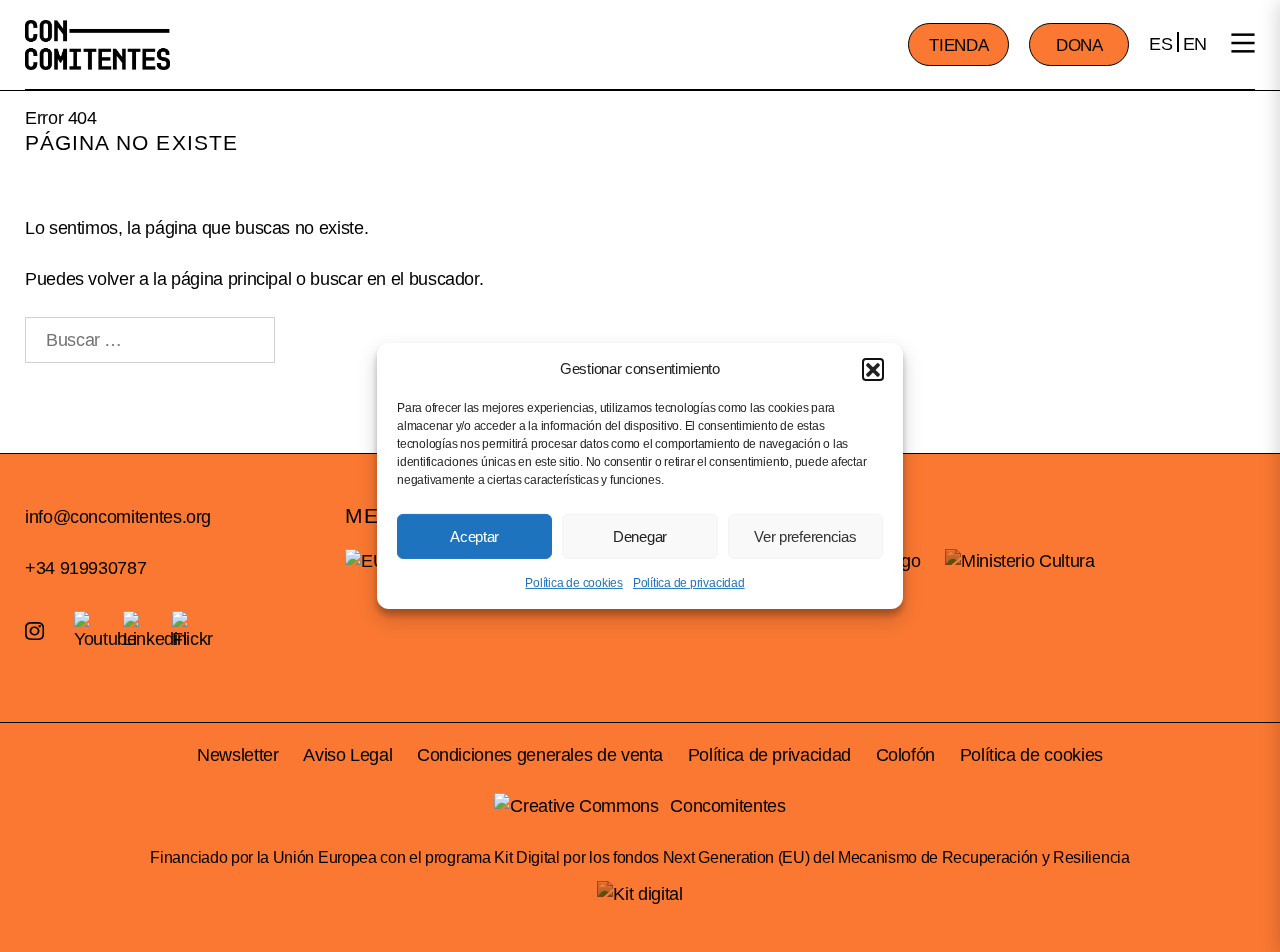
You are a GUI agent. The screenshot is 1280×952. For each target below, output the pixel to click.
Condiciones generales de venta (540, 755)
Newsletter (237, 755)
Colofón (905, 755)
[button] (873, 368)
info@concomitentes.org (118, 517)
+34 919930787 (85, 568)
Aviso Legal (347, 755)
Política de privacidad (689, 583)
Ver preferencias (805, 535)
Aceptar (474, 535)
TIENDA (958, 45)
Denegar (640, 535)
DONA (1079, 45)
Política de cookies (573, 583)
